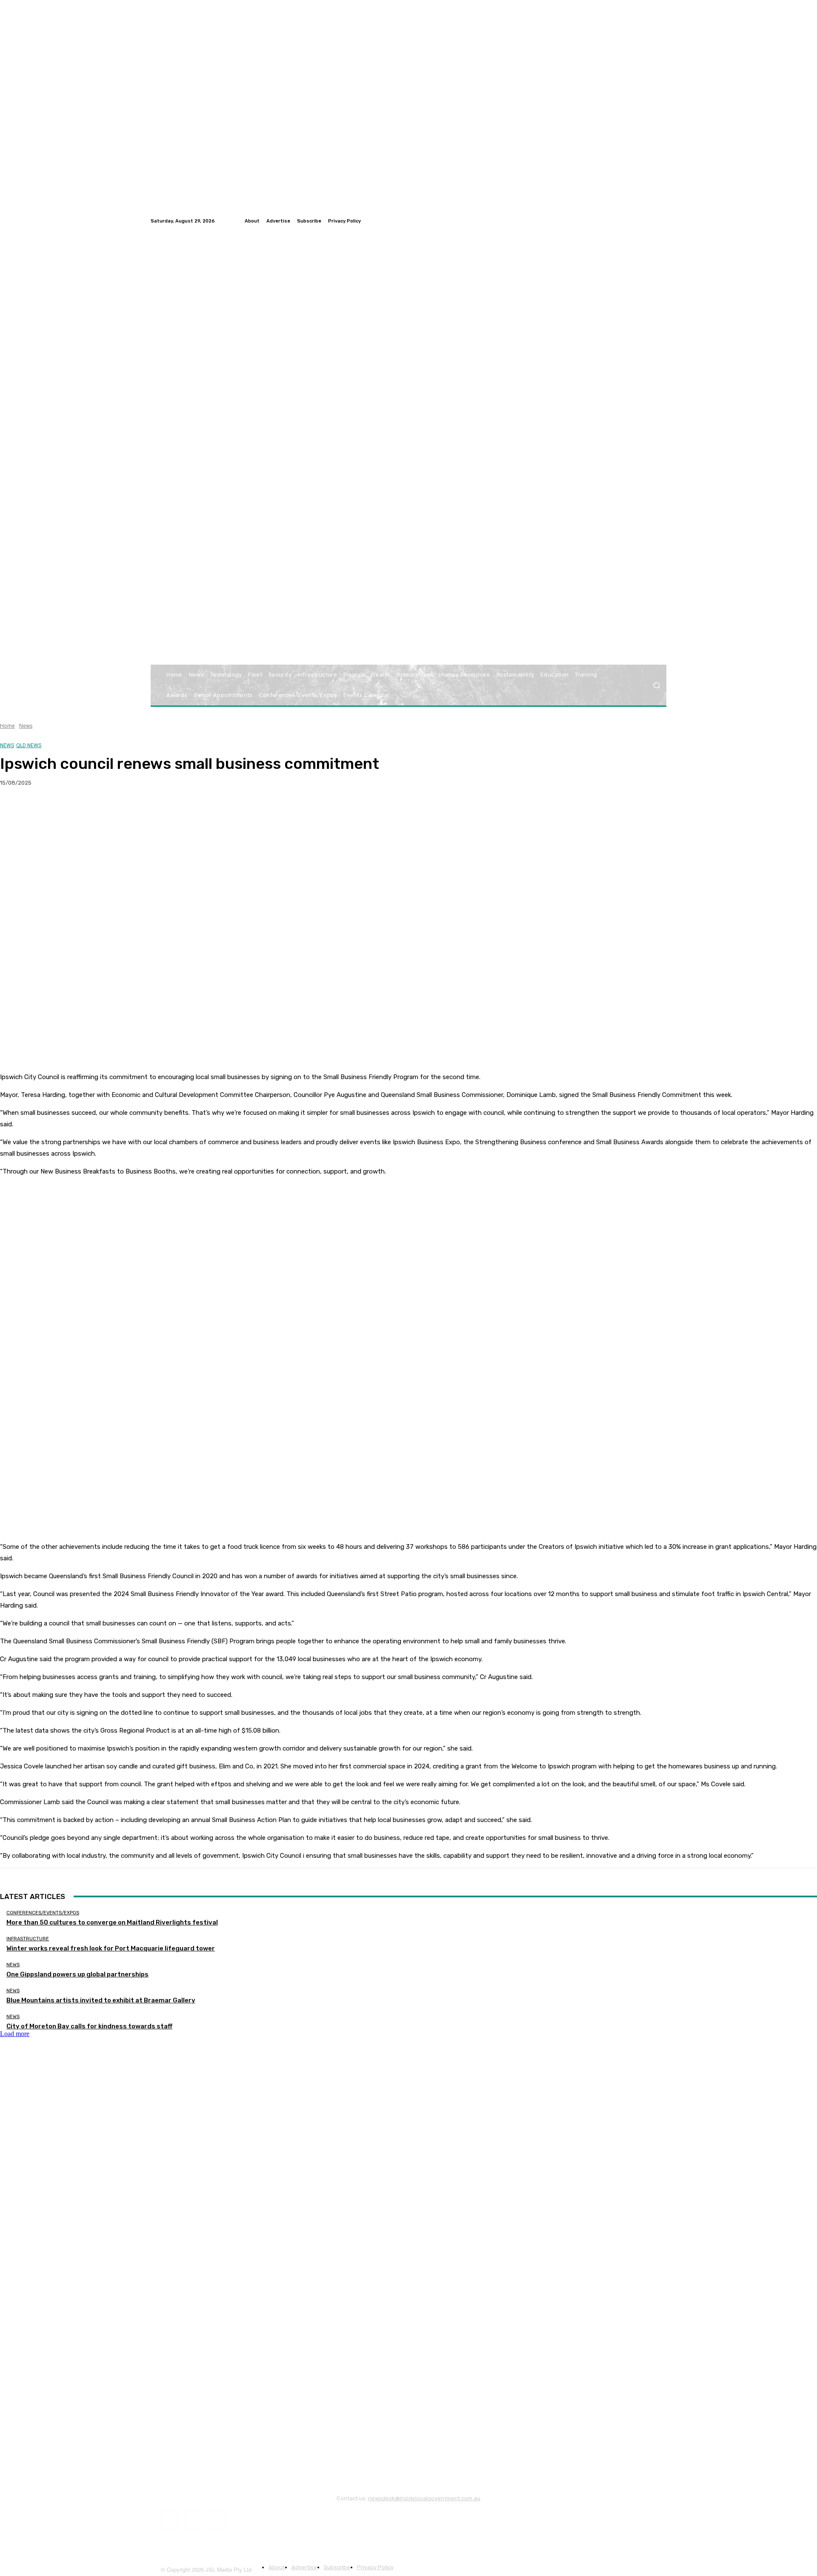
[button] (656, 685)
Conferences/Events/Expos (43, 1913)
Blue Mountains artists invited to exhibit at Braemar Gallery (101, 2000)
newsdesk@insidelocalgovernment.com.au (424, 2498)
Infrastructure (28, 1939)
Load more (15, 2034)
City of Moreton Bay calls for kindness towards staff (89, 2026)
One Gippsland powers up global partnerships (77, 1974)
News (26, 726)
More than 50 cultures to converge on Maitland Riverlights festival (112, 1922)
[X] (45, 810)
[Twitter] (651, 221)
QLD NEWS (29, 745)
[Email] (106, 810)
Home (7, 726)
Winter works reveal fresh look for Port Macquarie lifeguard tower (111, 1948)
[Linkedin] (661, 221)
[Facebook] (641, 221)
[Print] (137, 810)
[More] (168, 810)
